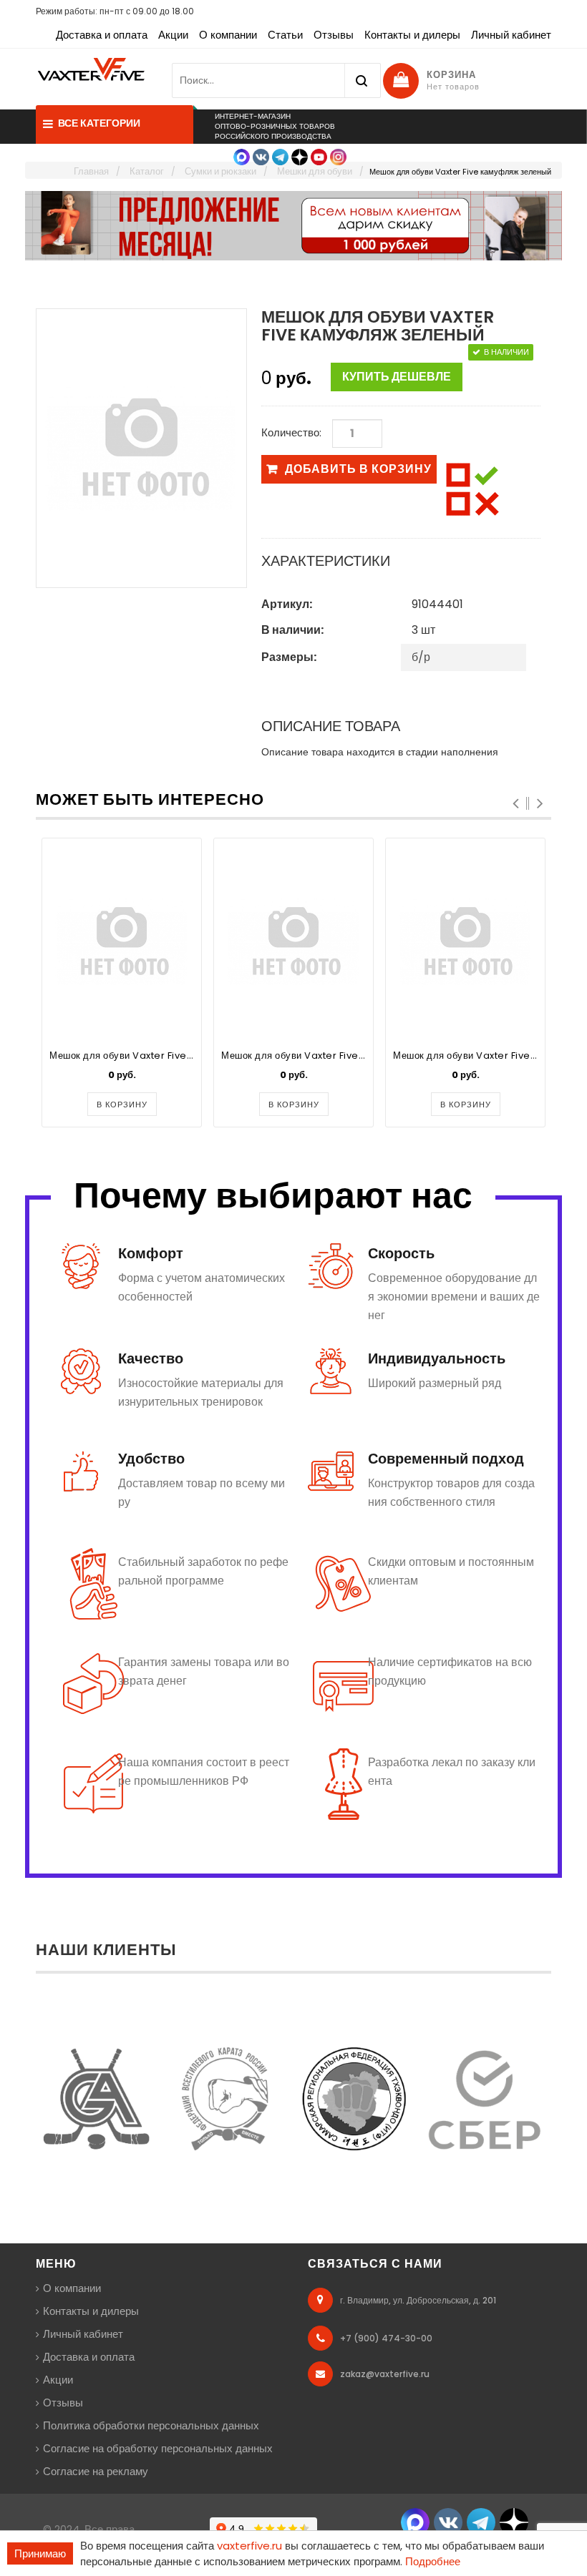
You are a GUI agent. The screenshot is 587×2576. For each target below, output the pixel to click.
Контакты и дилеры (412, 35)
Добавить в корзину (358, 469)
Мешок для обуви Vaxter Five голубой (310, 1056)
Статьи (285, 35)
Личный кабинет (511, 35)
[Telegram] (280, 156)
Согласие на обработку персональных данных (158, 2448)
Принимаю (40, 2553)
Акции (173, 35)
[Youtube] (319, 156)
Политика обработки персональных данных (151, 2425)
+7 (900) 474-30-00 (386, 2338)
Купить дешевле (397, 377)
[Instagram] (338, 156)
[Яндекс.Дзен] (300, 156)
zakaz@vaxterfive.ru (385, 2374)
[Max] (242, 156)
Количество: (291, 432)
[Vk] (261, 156)
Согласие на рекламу (96, 2471)
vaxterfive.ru (249, 2546)
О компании (228, 35)
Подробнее (433, 2561)
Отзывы (334, 35)
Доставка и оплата (102, 35)
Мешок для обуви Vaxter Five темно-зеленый (155, 1056)
